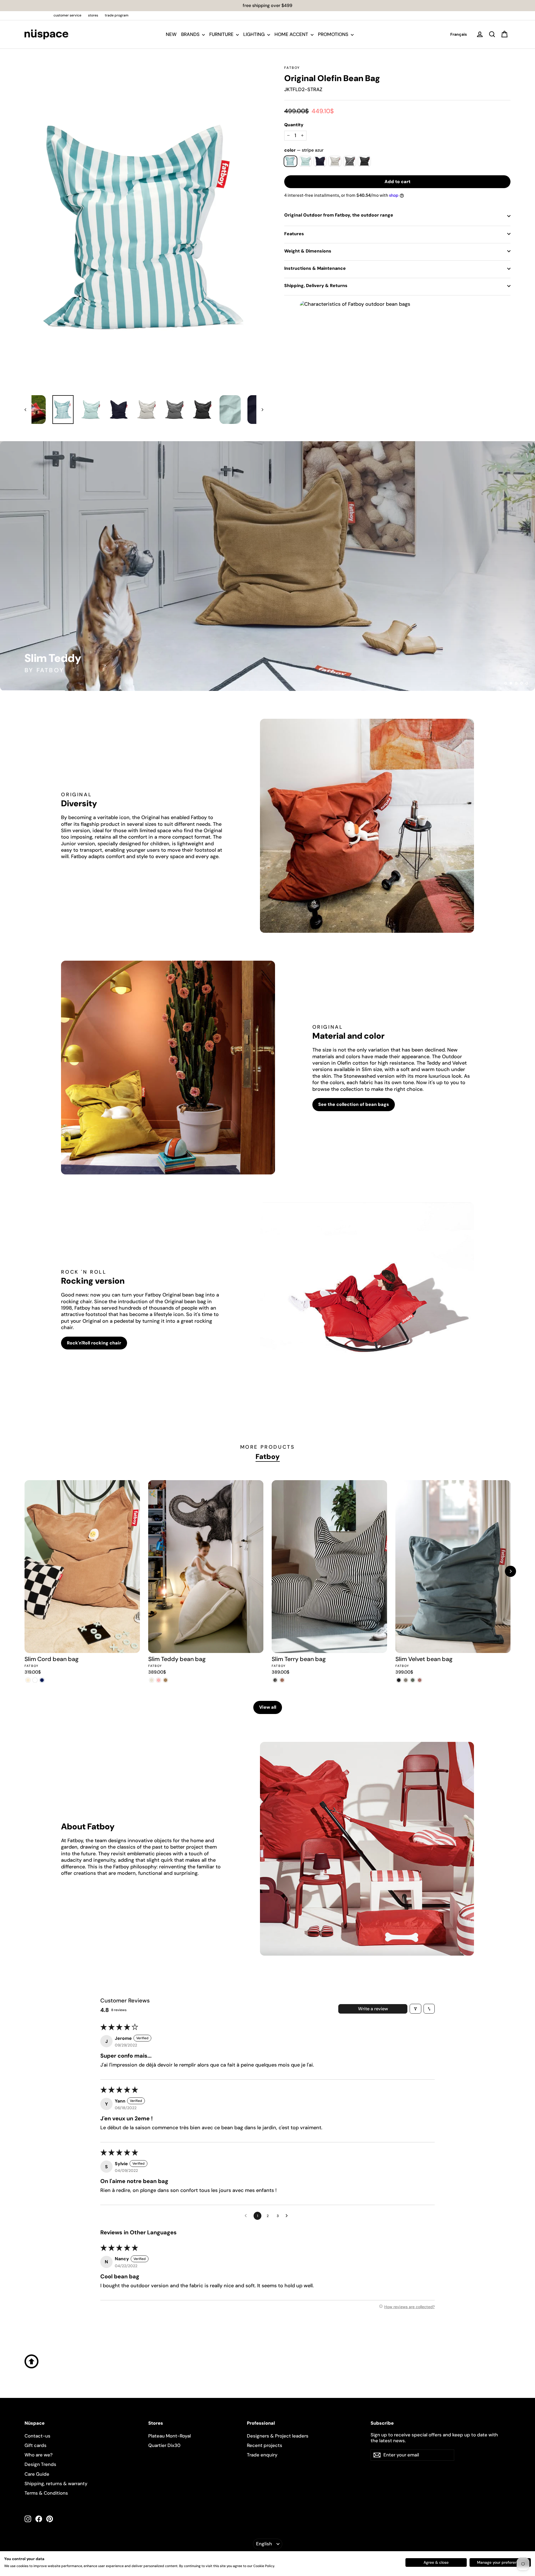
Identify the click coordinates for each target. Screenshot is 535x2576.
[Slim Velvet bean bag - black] (399, 1680)
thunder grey (364, 161)
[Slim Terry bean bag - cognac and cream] (282, 1680)
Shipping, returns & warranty (56, 2483)
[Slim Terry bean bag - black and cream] (275, 1680)
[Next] (510, 1571)
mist (335, 161)
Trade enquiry (262, 2455)
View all (268, 1707)
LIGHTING (255, 34)
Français (459, 34)
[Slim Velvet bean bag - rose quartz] (420, 1680)
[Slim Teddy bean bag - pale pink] (159, 1680)
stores (93, 15)
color (304, 150)
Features (294, 234)
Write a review (373, 2009)
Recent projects (265, 2445)
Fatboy (292, 68)
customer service (67, 15)
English (264, 2544)
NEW (171, 34)
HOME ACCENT (292, 34)
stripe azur (290, 161)
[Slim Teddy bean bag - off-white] (152, 1680)
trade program (117, 15)
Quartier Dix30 (164, 2445)
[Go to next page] (288, 2216)
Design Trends (40, 2464)
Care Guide (37, 2474)
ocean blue (320, 161)
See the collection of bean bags (354, 1104)
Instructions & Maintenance (315, 268)
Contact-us (37, 2436)
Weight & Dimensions (308, 251)
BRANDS (191, 34)
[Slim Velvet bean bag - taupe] (406, 1680)
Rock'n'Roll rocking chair (94, 1343)
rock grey (350, 161)
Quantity (294, 125)
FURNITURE (222, 34)
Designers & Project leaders (278, 2436)
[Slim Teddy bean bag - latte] (166, 1680)
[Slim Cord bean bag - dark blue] (42, 1680)
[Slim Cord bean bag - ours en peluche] (35, 1680)
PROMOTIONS (334, 34)
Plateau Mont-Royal (170, 2436)
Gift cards (36, 2445)
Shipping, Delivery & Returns (316, 286)
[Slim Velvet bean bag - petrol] (413, 1680)
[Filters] (415, 2009)
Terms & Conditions (46, 2493)
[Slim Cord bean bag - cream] (28, 1680)
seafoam (305, 161)
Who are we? (39, 2455)
